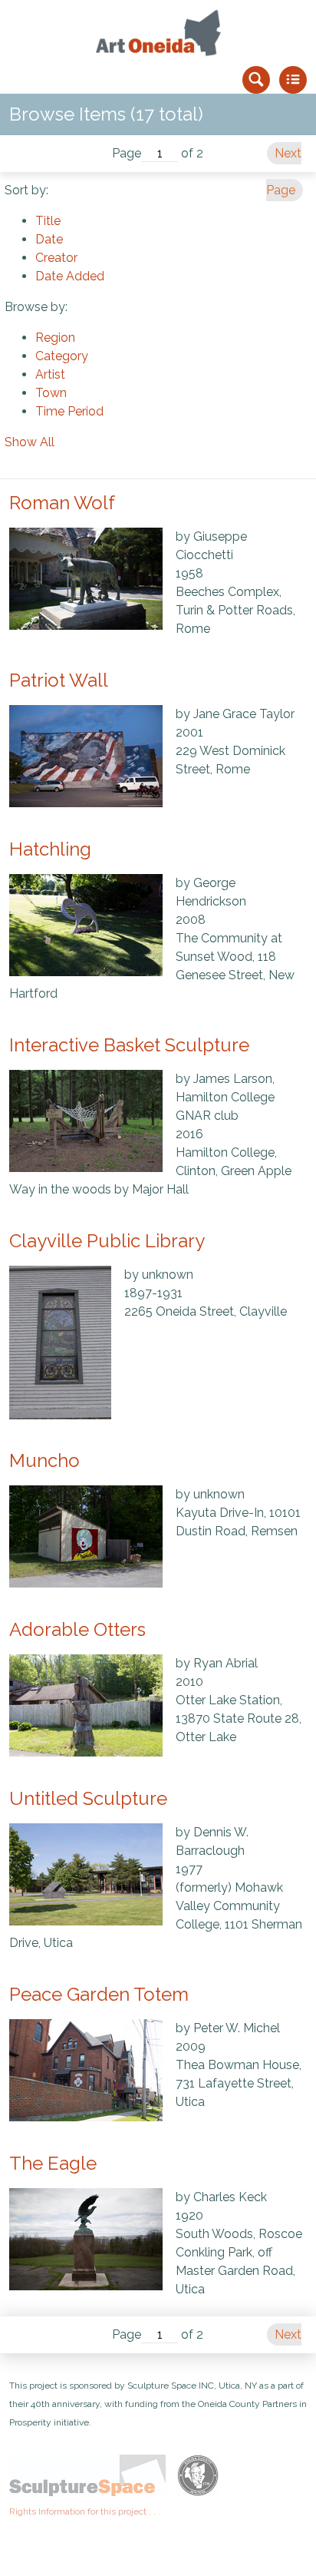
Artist (50, 374)
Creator (56, 258)
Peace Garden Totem (99, 1994)
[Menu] (293, 80)
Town (51, 393)
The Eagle (53, 2163)
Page (127, 153)
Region (55, 338)
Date (49, 239)
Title (48, 221)
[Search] (256, 80)
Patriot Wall (59, 680)
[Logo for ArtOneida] (158, 33)
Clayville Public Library (107, 1241)
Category (62, 356)
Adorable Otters (77, 1629)
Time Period (69, 411)
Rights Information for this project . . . (85, 2511)
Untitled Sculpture (88, 1798)
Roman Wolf (62, 503)
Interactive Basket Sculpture (129, 1045)
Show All (30, 442)
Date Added (70, 276)
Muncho (44, 1460)
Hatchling (50, 849)
